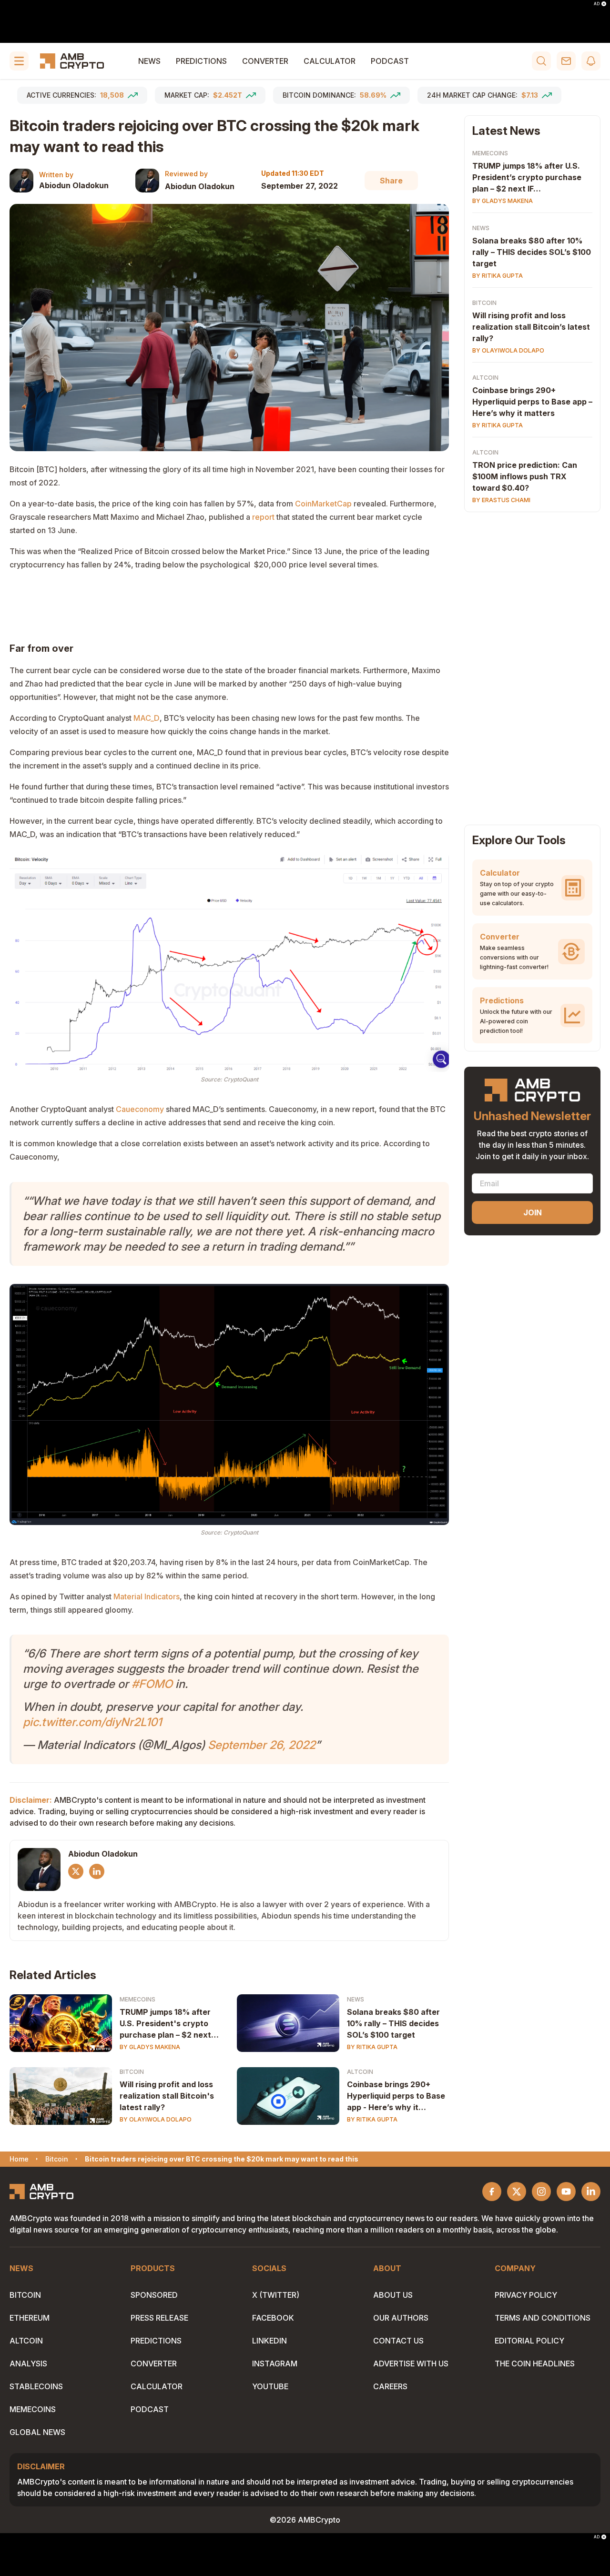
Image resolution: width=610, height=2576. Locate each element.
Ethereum (30, 2318)
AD (597, 4)
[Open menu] (19, 61)
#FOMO (152, 1684)
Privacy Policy (526, 2295)
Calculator (330, 61)
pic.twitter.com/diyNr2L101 (92, 1722)
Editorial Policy (529, 2341)
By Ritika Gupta (372, 2047)
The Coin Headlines (535, 2364)
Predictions (201, 61)
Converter (265, 61)
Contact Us (398, 2341)
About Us (393, 2295)
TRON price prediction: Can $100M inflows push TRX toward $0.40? (525, 477)
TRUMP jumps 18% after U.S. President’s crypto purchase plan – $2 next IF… (527, 178)
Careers (390, 2386)
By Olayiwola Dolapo (156, 2119)
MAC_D (147, 718)
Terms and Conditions (543, 2318)
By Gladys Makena (150, 2047)
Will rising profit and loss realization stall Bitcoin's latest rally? (167, 2096)
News (149, 61)
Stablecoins (36, 2386)
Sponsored (154, 2295)
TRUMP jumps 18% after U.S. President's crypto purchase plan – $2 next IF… (165, 2024)
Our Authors (401, 2318)
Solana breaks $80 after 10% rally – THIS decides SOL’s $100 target (393, 2023)
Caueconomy (140, 1109)
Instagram (275, 2364)
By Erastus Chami (501, 500)
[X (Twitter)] (76, 1871)
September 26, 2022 (262, 1745)
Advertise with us (411, 2364)
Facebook (273, 2318)
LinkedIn (269, 2341)
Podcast (390, 61)
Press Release (159, 2318)
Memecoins (137, 1999)
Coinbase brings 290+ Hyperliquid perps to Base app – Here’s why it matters (532, 402)
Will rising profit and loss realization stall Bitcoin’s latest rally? (531, 327)
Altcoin (360, 2072)
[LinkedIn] (97, 1871)
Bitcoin (132, 2072)
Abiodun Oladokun (74, 185)
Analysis (28, 2364)
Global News (37, 2432)
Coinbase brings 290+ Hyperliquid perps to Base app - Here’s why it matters (396, 2096)
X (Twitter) (276, 2295)
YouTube (270, 2386)
